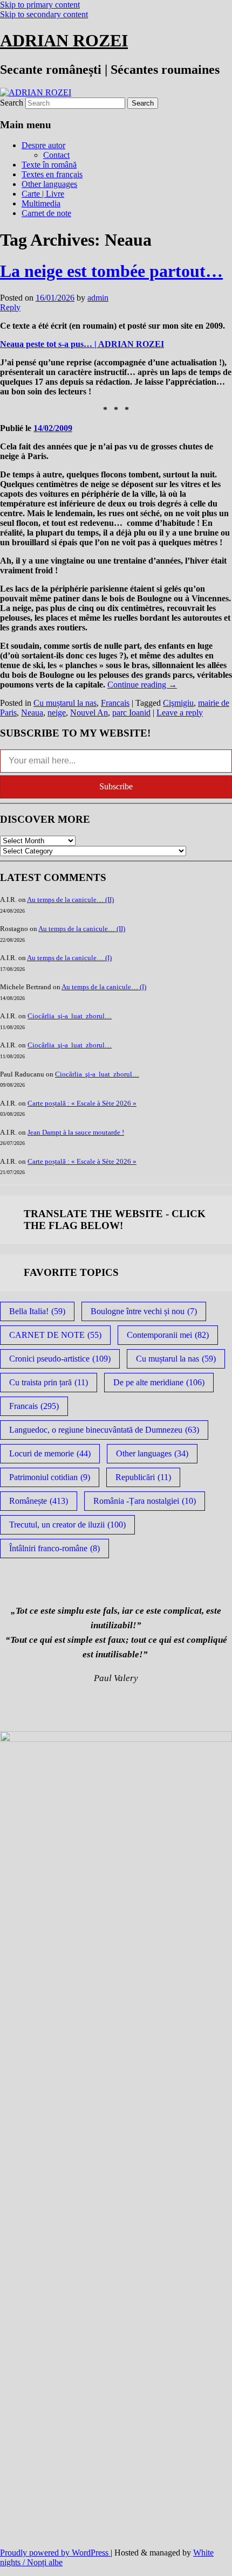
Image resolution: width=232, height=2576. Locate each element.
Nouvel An (89, 713)
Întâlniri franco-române (54, 1548)
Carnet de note (46, 213)
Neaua (32, 713)
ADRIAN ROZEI (64, 40)
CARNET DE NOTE (55, 1335)
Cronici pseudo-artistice (60, 1359)
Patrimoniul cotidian (50, 1477)
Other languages (49, 184)
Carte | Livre (43, 194)
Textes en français (52, 174)
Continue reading (142, 685)
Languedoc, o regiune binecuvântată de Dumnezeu (104, 1430)
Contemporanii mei (168, 1335)
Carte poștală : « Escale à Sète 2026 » (82, 1103)
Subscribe (116, 786)
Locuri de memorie (50, 1453)
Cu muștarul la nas (65, 703)
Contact (56, 155)
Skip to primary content (40, 5)
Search (12, 103)
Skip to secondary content (44, 14)
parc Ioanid (131, 713)
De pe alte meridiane (159, 1382)
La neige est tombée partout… (111, 271)
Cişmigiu (178, 703)
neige (57, 713)
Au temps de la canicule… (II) (70, 900)
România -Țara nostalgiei (145, 1501)
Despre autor (43, 145)
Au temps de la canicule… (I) (69, 958)
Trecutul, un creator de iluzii (67, 1525)
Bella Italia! (37, 1311)
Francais (115, 703)
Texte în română (49, 165)
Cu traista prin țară (49, 1382)
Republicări (143, 1477)
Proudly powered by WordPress (55, 2553)
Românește (39, 1501)
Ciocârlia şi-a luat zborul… (70, 1016)
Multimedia (41, 203)
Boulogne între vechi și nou (144, 1311)
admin (98, 298)
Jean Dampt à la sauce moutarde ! (76, 1132)
